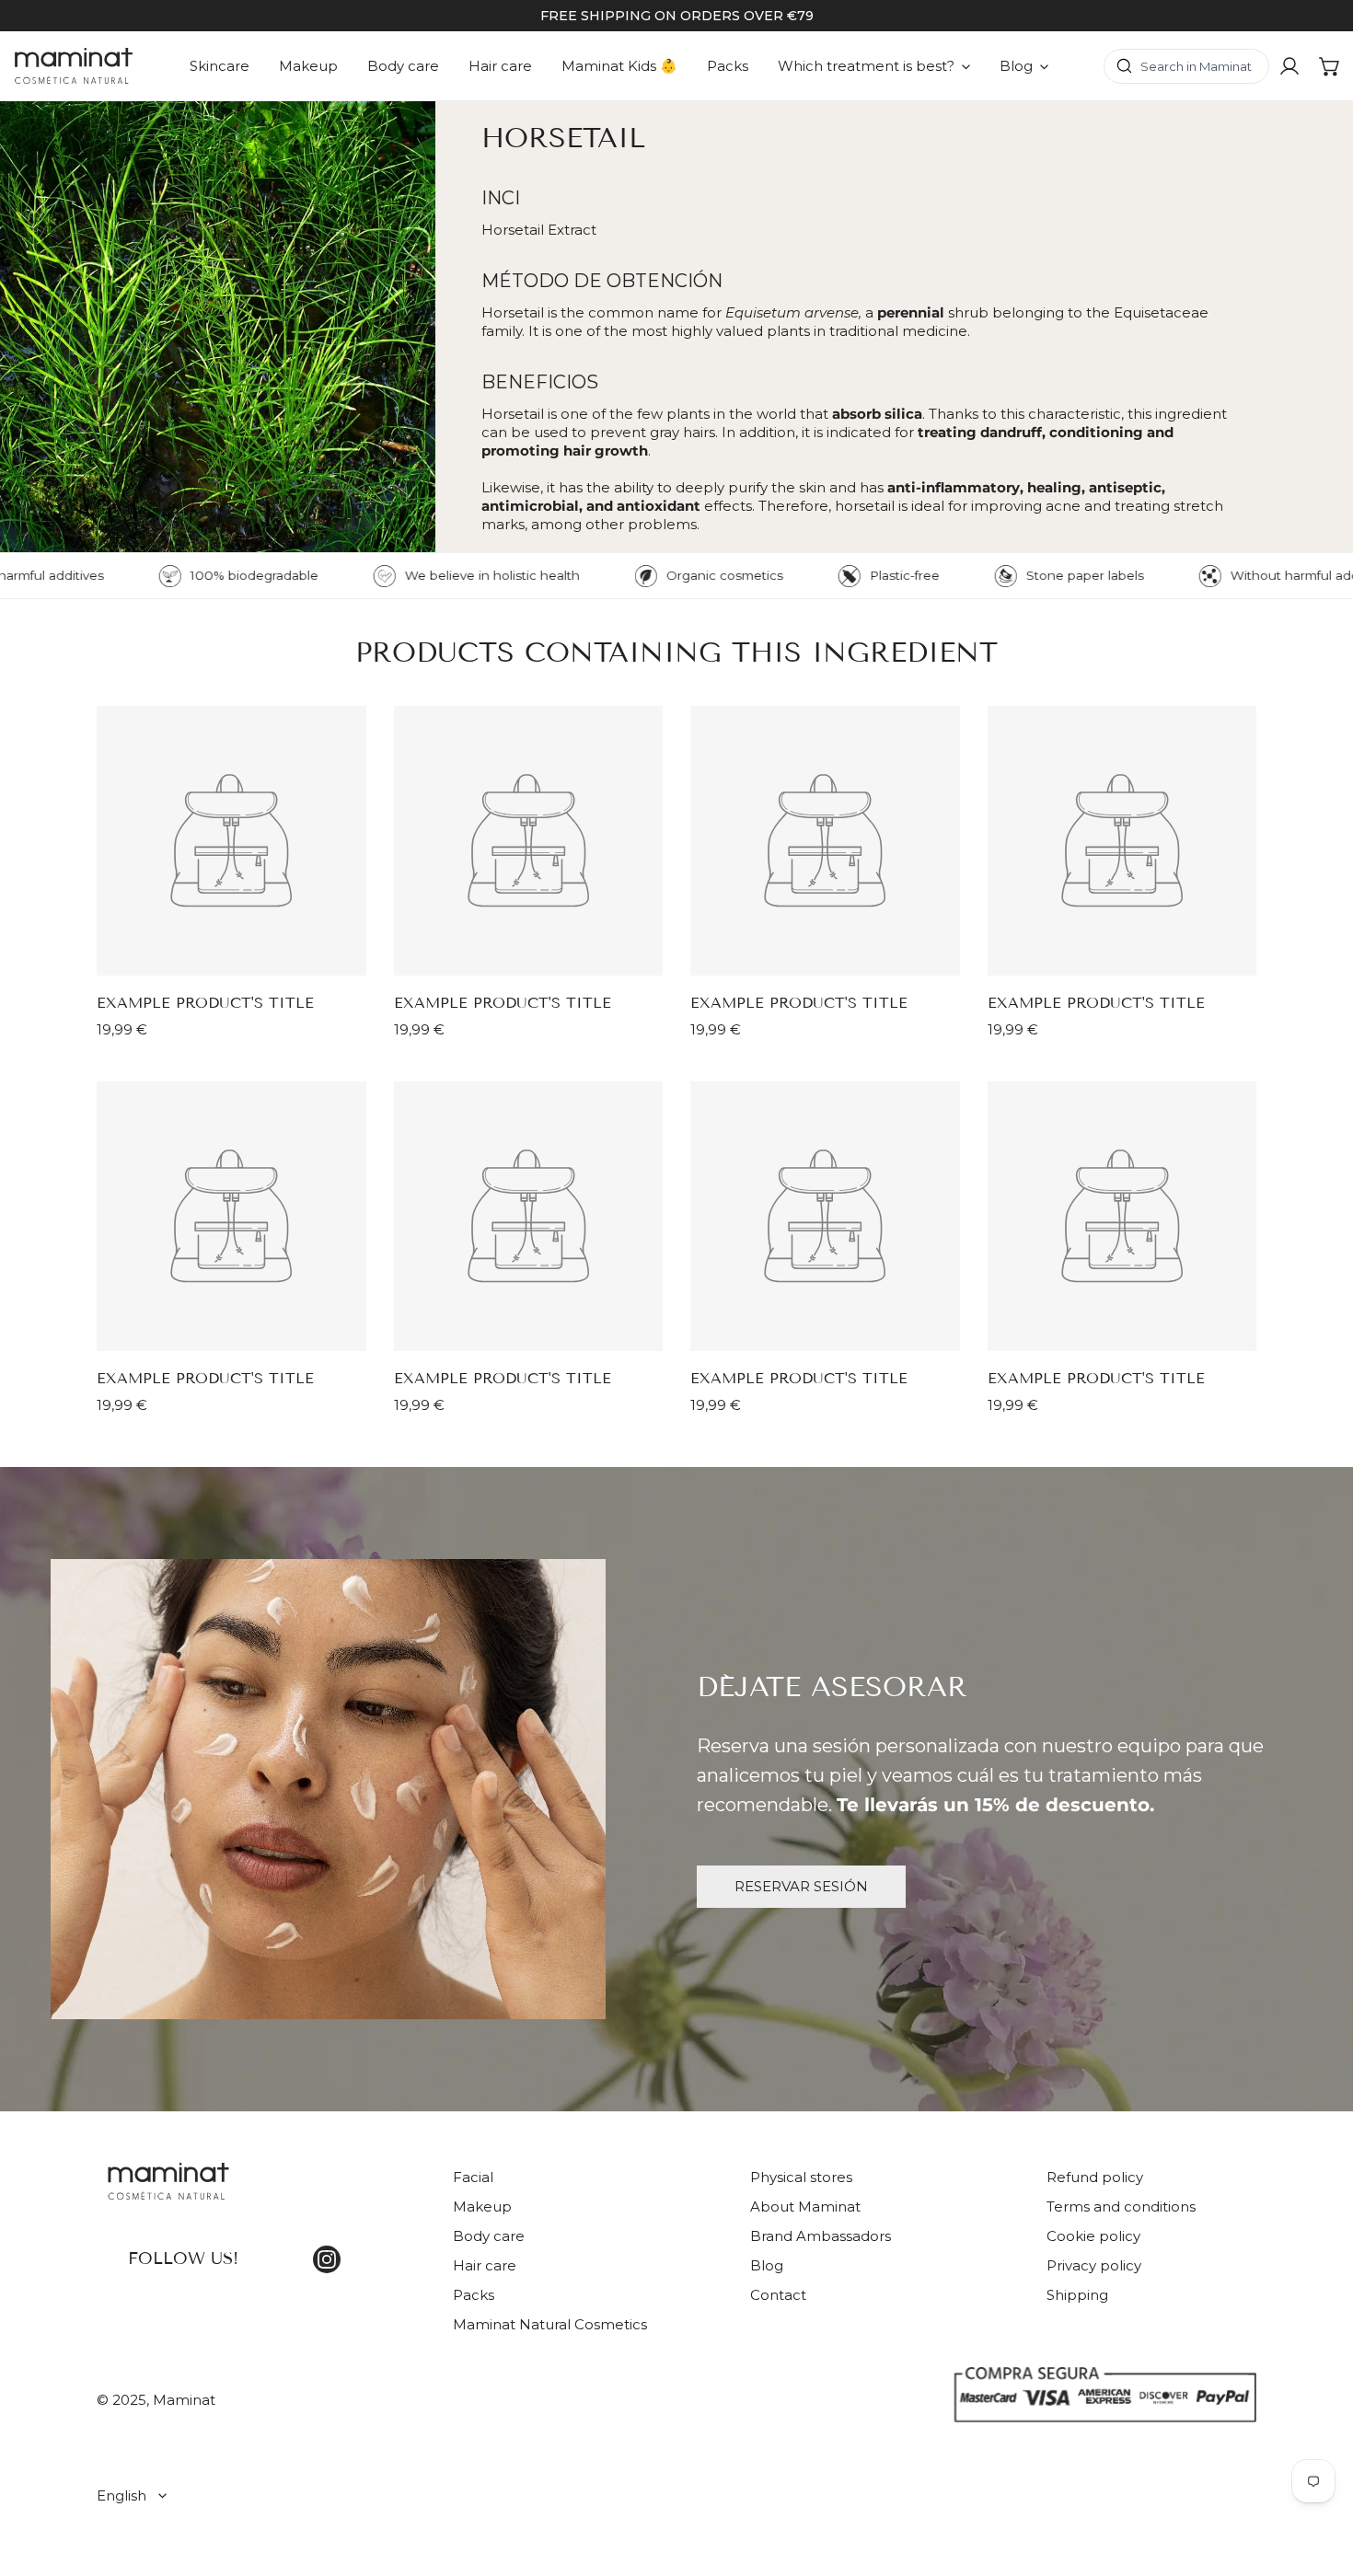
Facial (473, 2177)
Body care (489, 2236)
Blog (767, 2265)
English (121, 2495)
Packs (474, 2295)
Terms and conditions (1121, 2206)
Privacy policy (1094, 2265)
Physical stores (801, 2177)
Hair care (485, 2265)
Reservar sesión (801, 1886)
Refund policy (1095, 2177)
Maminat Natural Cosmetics (550, 2324)
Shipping (1077, 2295)
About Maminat (805, 2206)
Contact (778, 2295)
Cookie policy (1093, 2236)
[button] (1330, 66)
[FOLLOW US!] (261, 2192)
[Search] (1186, 66)
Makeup (482, 2206)
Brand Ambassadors (821, 2236)
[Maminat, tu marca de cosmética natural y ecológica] (74, 66)
